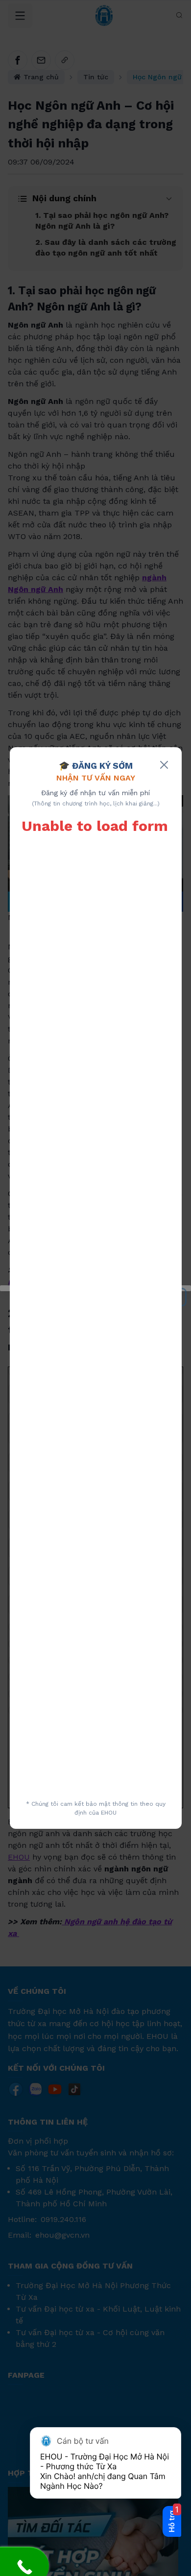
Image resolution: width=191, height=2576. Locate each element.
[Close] (164, 765)
